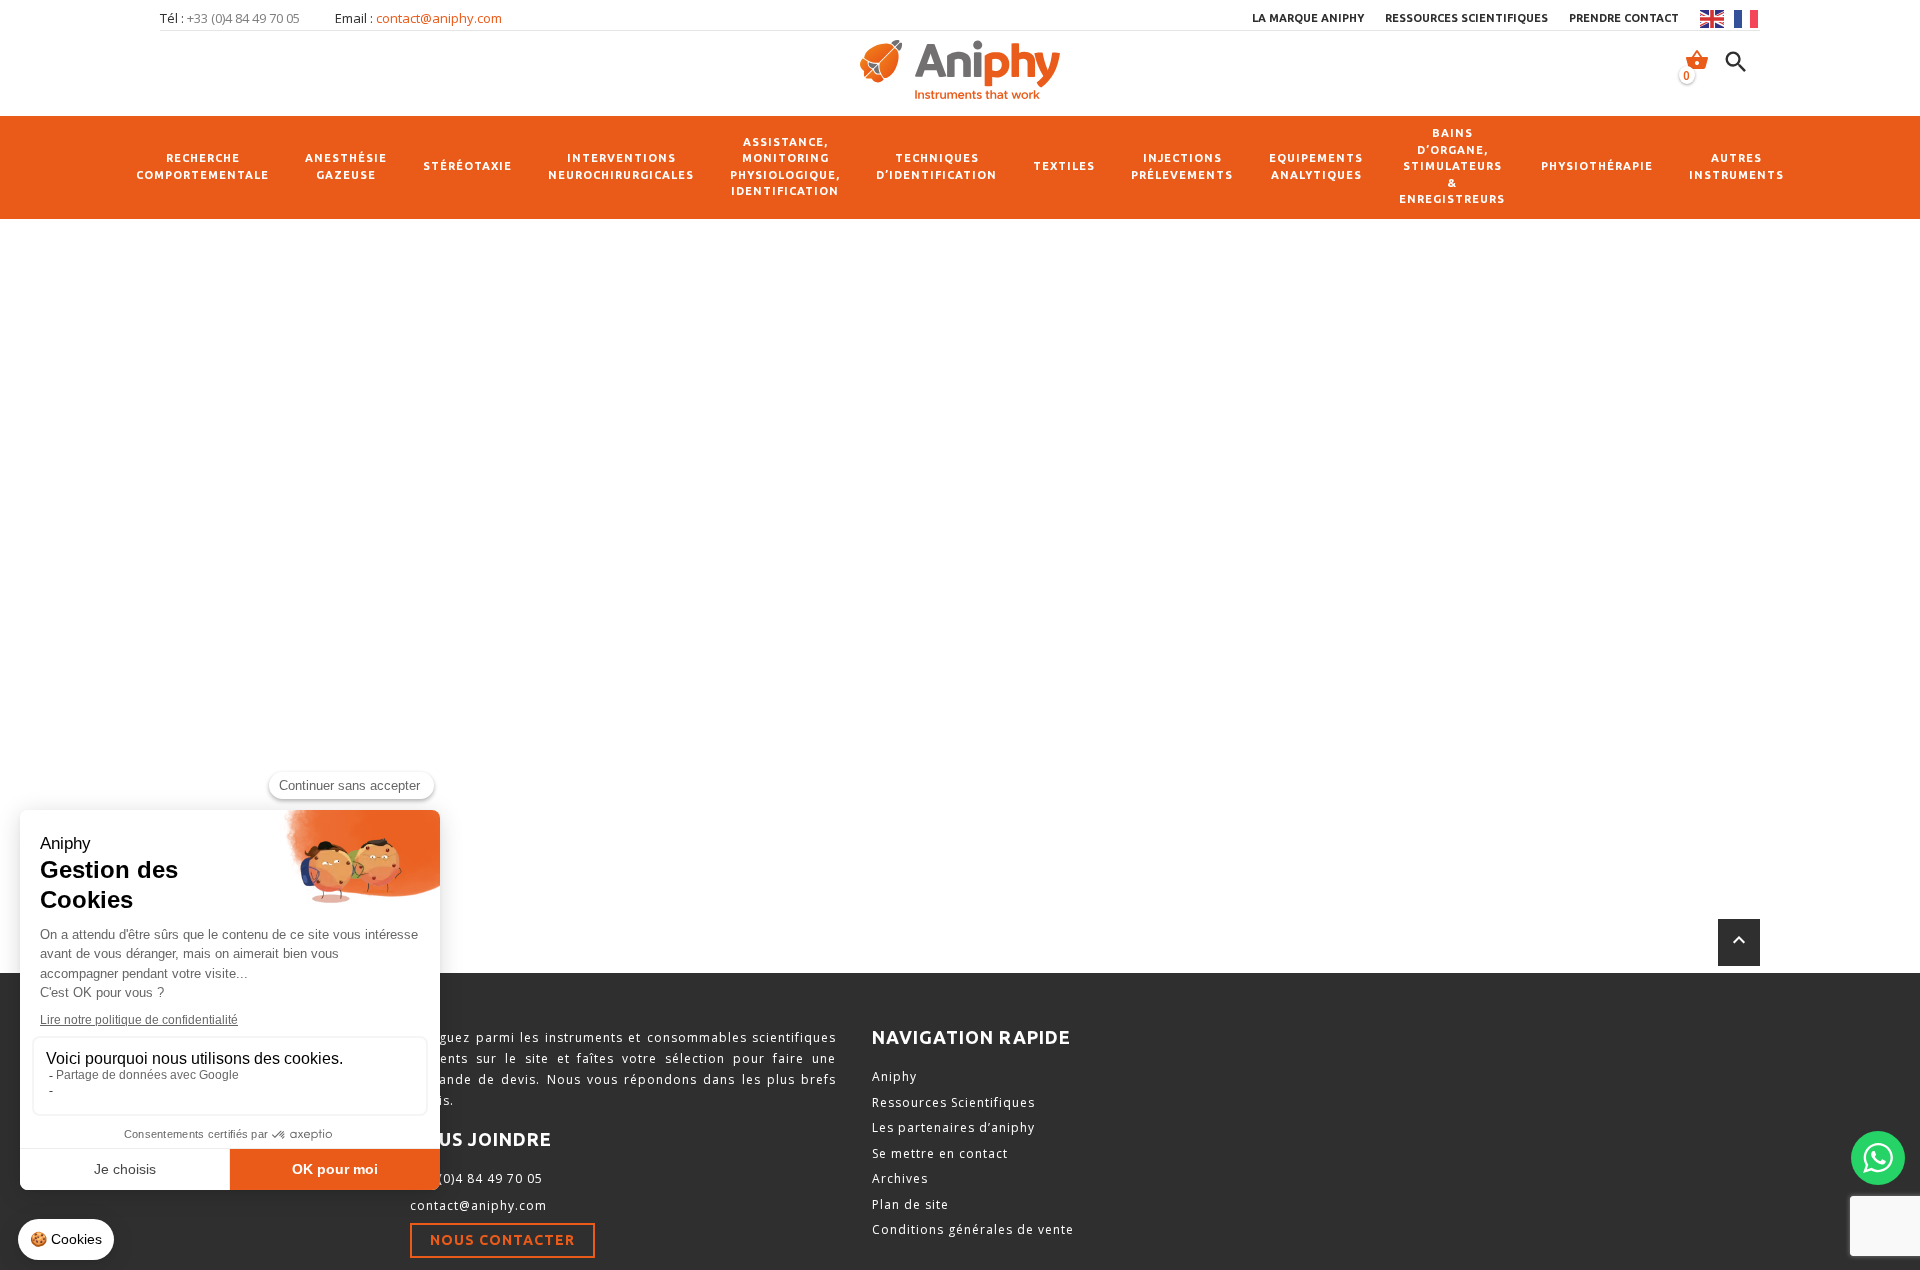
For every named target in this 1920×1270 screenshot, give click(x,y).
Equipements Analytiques (1316, 166)
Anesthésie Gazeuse (346, 166)
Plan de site (910, 1204)
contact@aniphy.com (439, 18)
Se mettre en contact (940, 1153)
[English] (1713, 19)
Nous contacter (502, 1240)
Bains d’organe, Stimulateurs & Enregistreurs (1452, 166)
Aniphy (894, 1076)
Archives (900, 1178)
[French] (1747, 19)
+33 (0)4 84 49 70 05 (476, 1178)
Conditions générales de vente (973, 1229)
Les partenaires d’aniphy (953, 1127)
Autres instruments (1736, 166)
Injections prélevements (1182, 166)
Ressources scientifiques (1466, 18)
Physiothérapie (1597, 166)
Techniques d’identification (936, 166)
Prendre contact (1624, 18)
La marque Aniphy (1308, 18)
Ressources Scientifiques (953, 1102)
